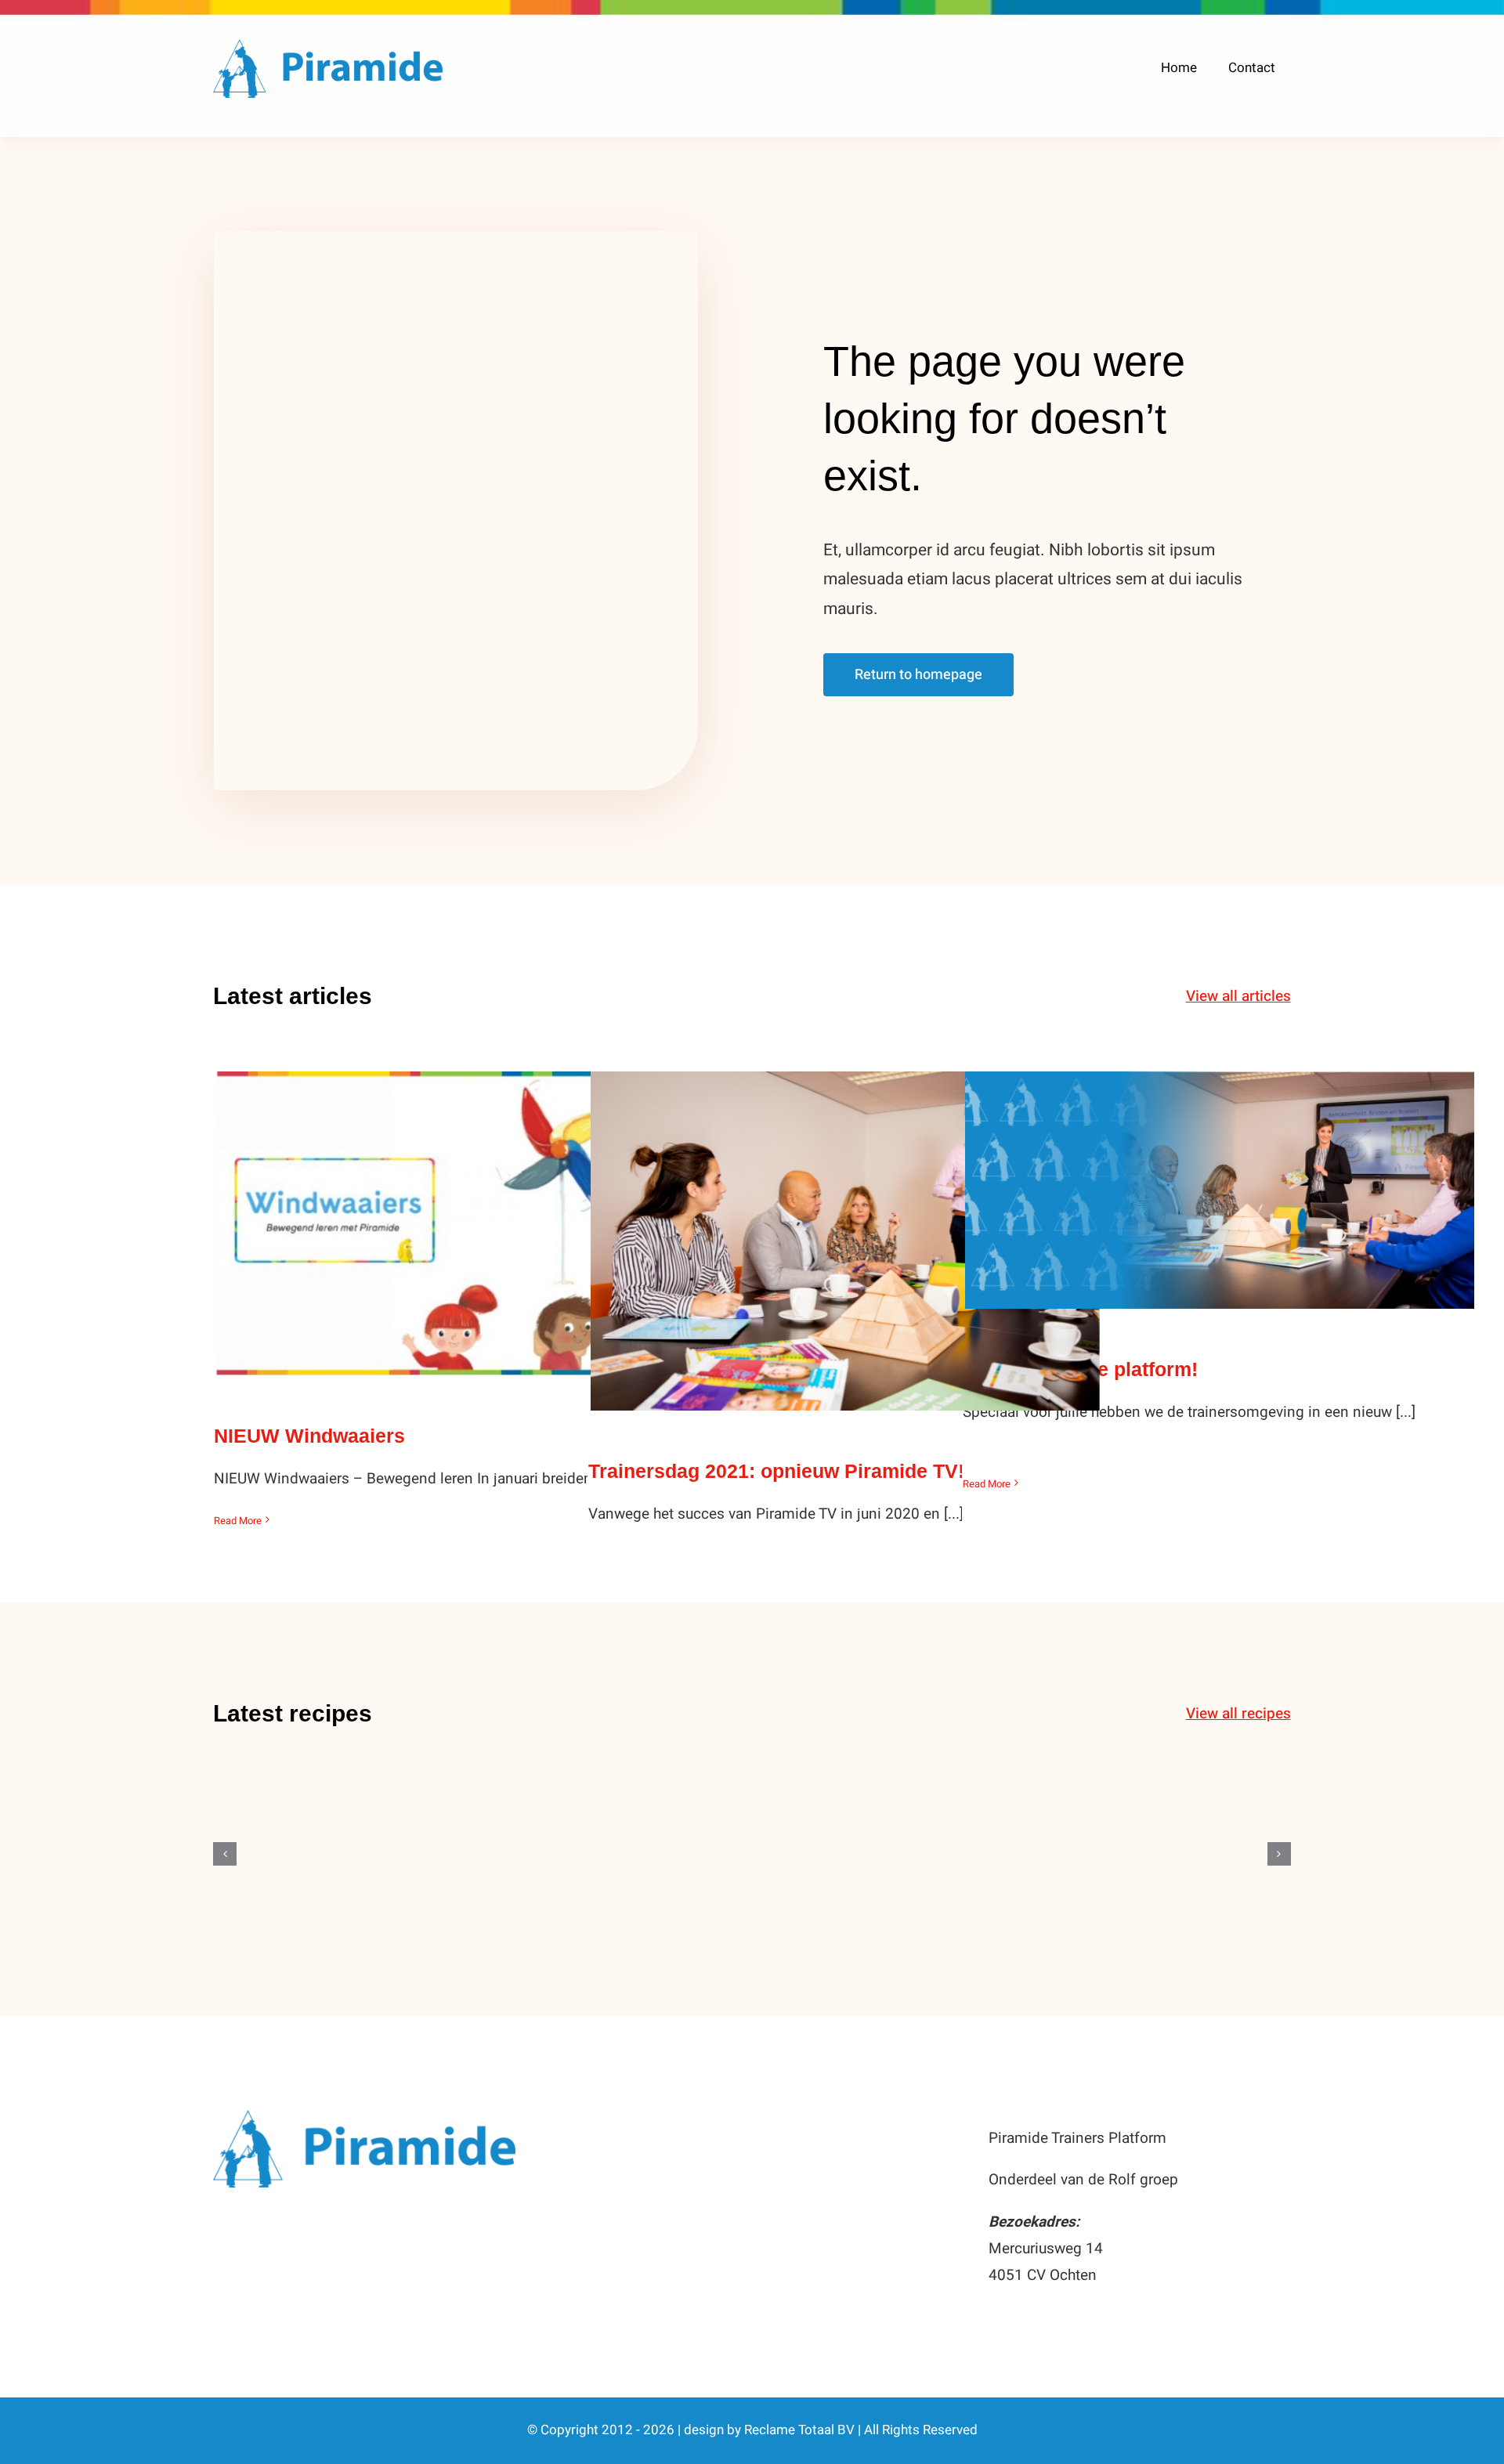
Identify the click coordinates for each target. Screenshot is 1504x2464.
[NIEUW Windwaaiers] (471, 1223)
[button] (225, 1854)
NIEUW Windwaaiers (471, 1207)
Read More (238, 1521)
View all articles (1238, 996)
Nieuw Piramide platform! (1220, 1174)
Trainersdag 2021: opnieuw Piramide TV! (846, 1225)
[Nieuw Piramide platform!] (1220, 1190)
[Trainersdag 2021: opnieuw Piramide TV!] (845, 1241)
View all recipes (1238, 1714)
